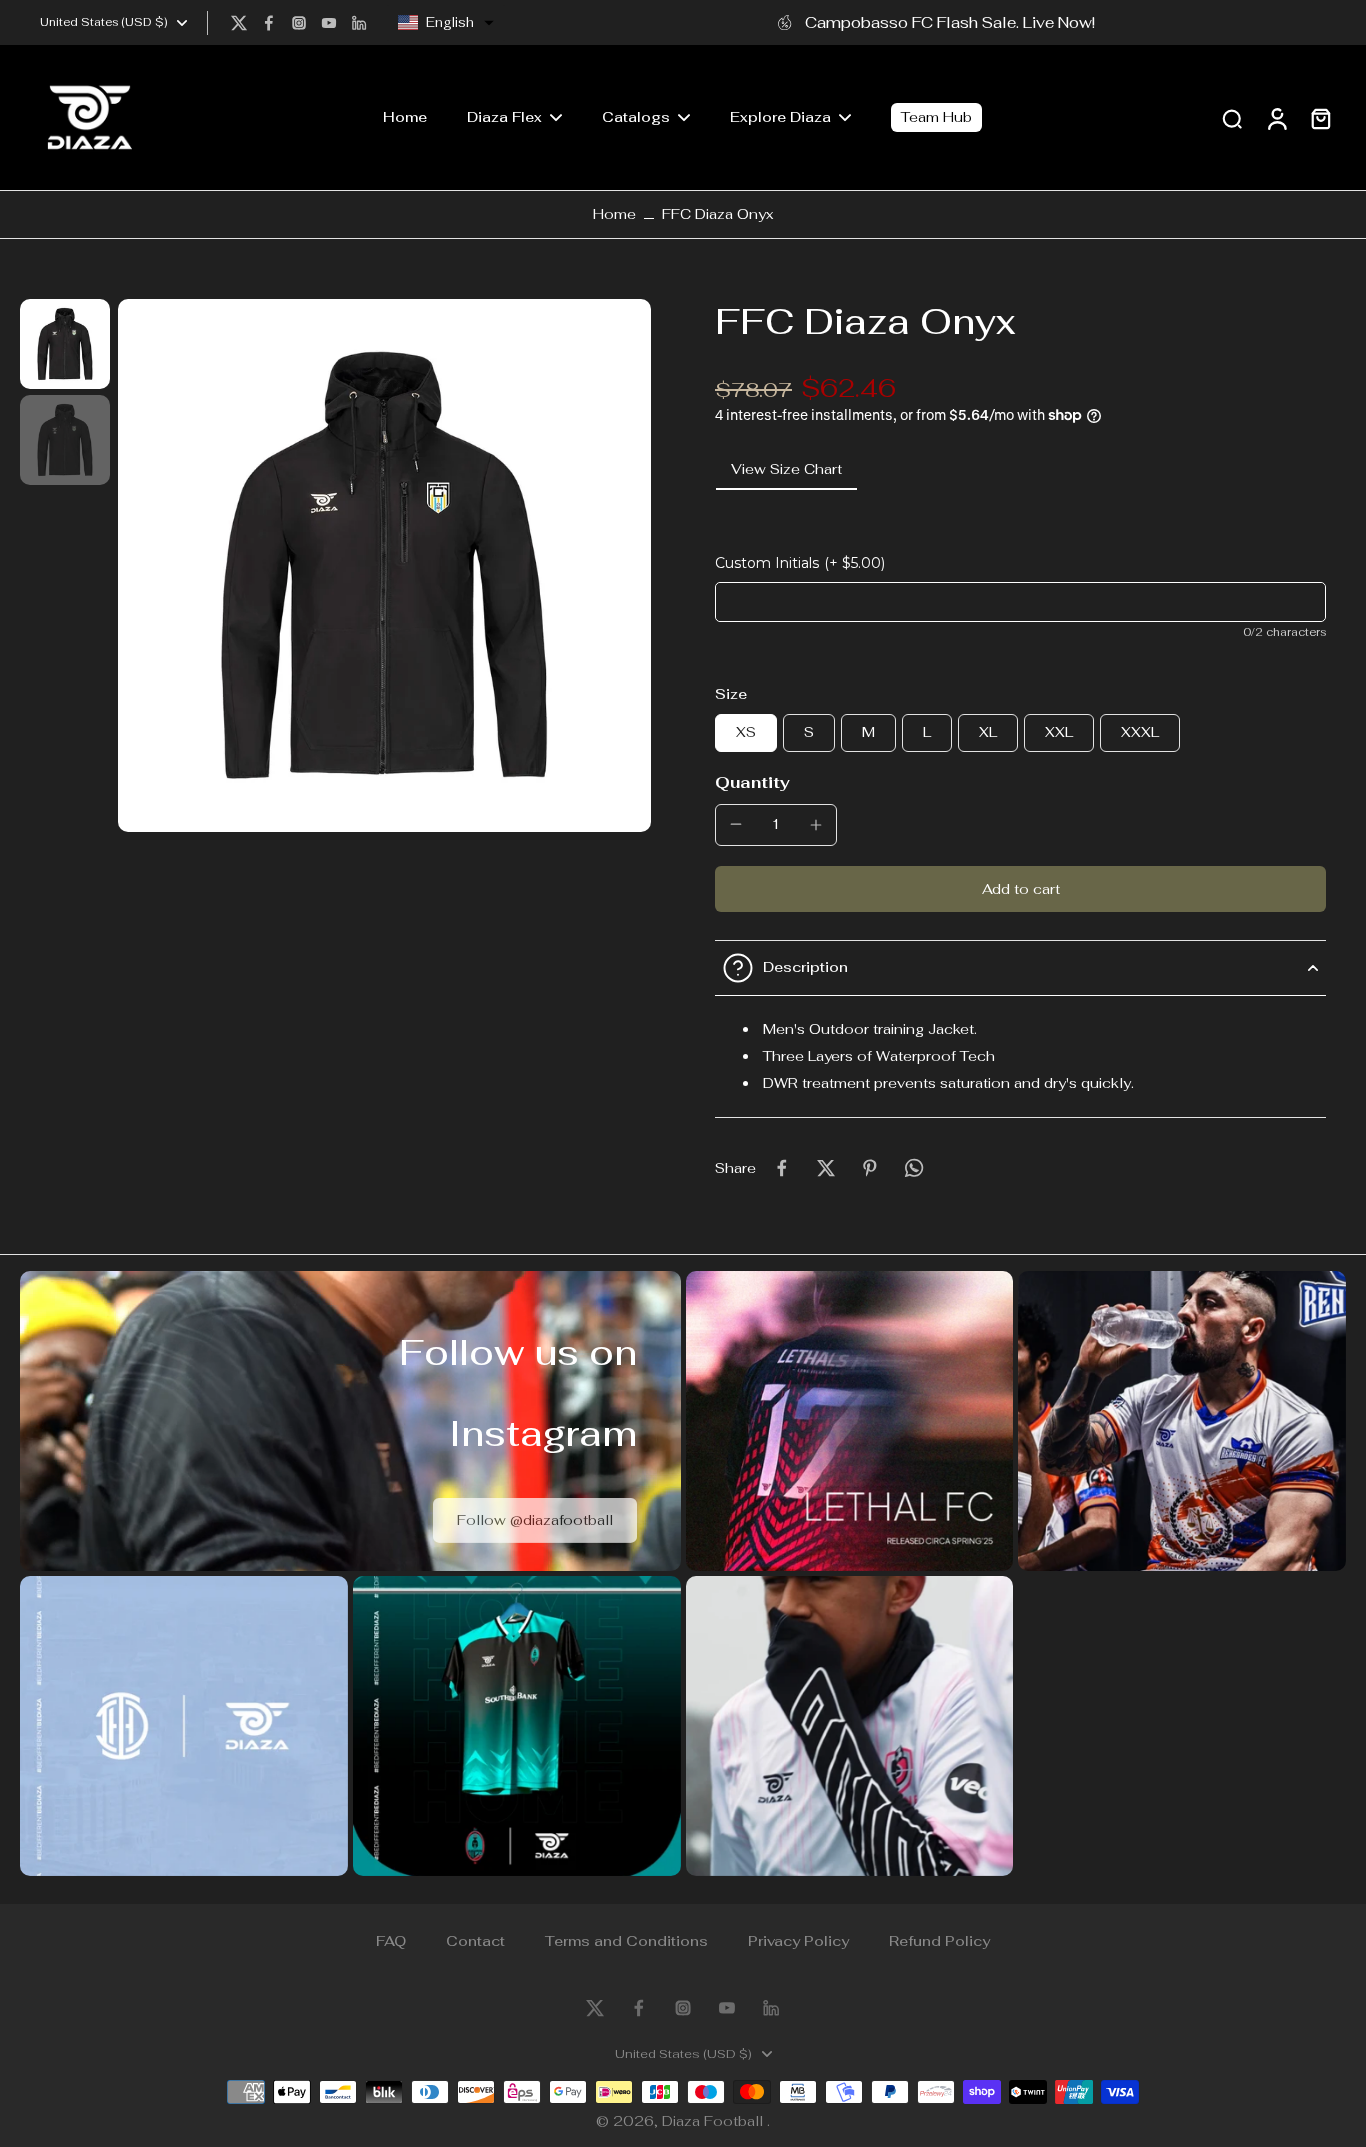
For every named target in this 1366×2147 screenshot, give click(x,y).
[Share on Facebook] (782, 1168)
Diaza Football (714, 2121)
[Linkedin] (359, 23)
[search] (1232, 118)
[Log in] (1276, 117)
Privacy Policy (798, 1941)
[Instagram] (299, 23)
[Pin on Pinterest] (870, 1168)
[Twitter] (239, 23)
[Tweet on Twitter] (826, 1168)
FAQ (391, 1941)
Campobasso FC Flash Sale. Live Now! (950, 22)
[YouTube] (329, 23)
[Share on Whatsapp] (914, 1168)
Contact (475, 1941)
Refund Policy (939, 1941)
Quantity (752, 782)
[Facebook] (269, 23)
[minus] (736, 824)
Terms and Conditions (626, 1941)
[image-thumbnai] (65, 344)
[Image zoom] (384, 565)
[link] (535, 1520)
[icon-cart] (1320, 118)
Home (614, 214)
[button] (446, 23)
